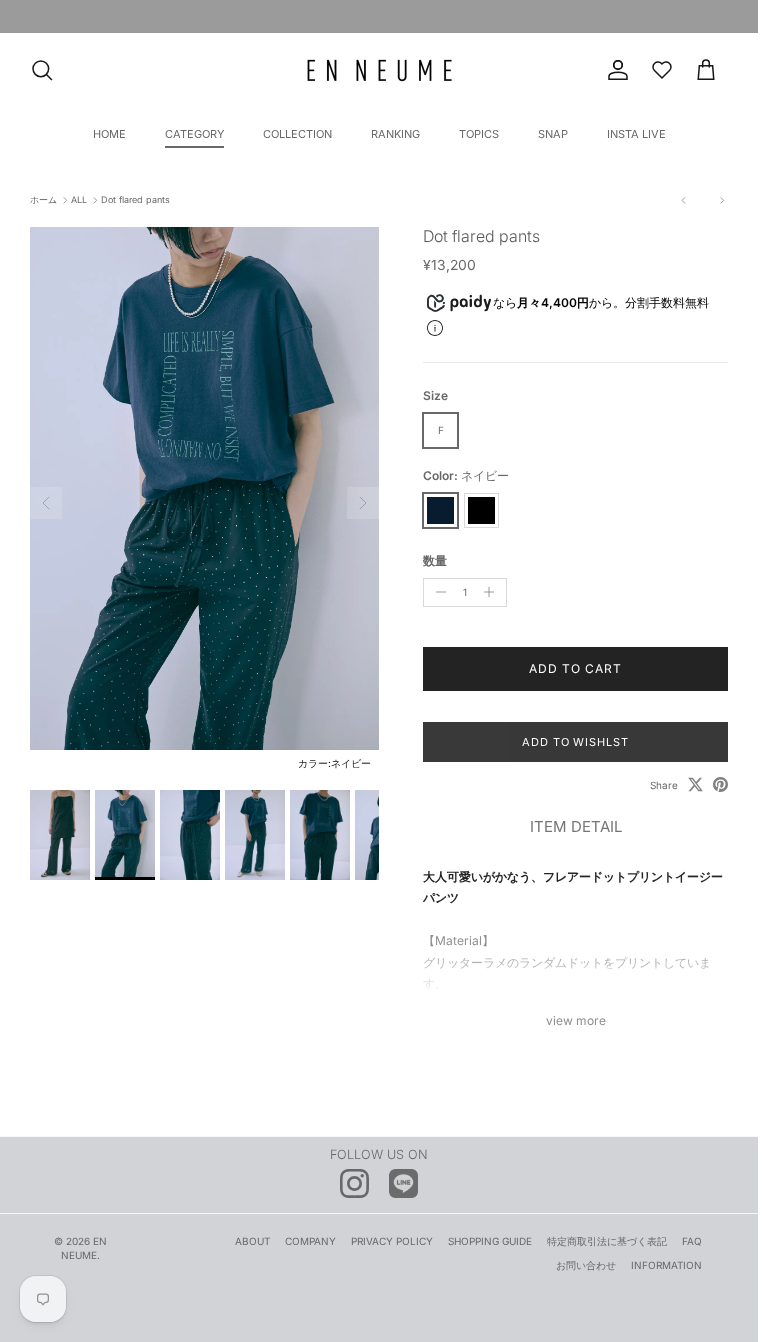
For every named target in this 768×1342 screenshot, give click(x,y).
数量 (435, 560)
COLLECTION (297, 134)
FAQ (692, 1241)
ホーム (43, 200)
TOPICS (479, 134)
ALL (79, 200)
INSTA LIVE (636, 134)
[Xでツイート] (695, 784)
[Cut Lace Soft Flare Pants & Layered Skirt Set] (716, 200)
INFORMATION (666, 1265)
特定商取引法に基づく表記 (607, 1241)
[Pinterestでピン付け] (720, 784)
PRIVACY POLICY (392, 1241)
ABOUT (252, 1241)
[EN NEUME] (379, 70)
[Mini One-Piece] (683, 200)
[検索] (42, 70)
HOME (109, 134)
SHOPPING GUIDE (490, 1241)
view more (576, 1020)
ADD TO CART (575, 668)
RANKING (395, 134)
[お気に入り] (662, 70)
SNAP (553, 134)
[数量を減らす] (438, 592)
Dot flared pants (135, 200)
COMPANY (310, 1241)
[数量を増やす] (493, 592)
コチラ (536, 19)
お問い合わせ (586, 1265)
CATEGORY (194, 134)
